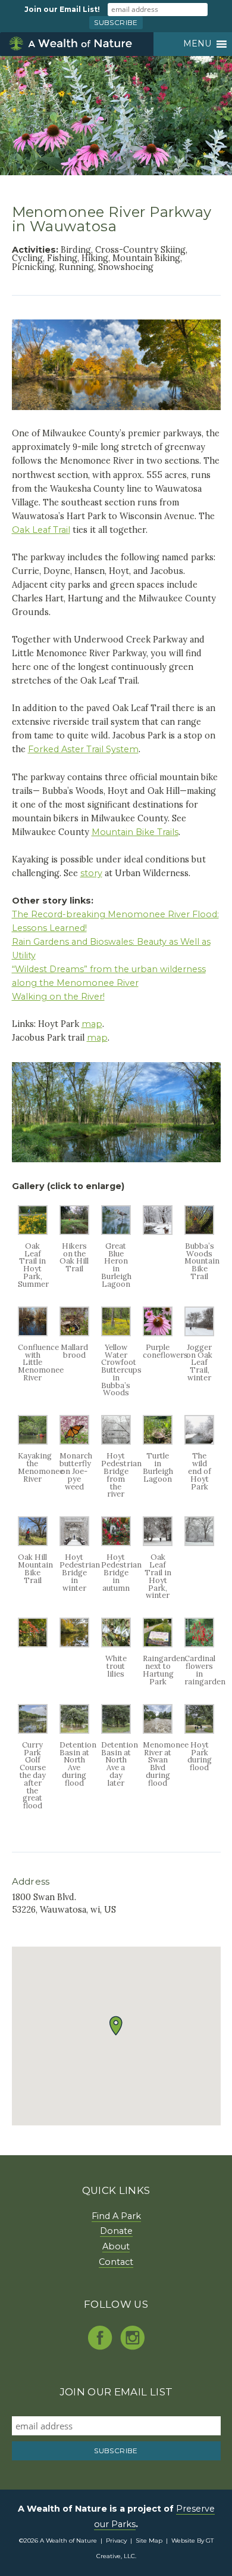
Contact (116, 2262)
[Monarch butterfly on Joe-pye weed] (74, 1441)
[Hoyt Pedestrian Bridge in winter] (74, 1543)
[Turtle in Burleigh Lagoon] (158, 1441)
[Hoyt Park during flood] (199, 1731)
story (91, 873)
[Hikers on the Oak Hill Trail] (74, 1232)
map (92, 1024)
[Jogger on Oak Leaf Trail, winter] (199, 1333)
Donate (116, 2231)
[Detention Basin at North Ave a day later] (116, 1731)
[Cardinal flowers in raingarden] (199, 1644)
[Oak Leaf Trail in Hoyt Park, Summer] (33, 1232)
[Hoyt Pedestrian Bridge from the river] (116, 1441)
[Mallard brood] (74, 1333)
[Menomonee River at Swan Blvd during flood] (158, 1731)
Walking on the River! (58, 997)
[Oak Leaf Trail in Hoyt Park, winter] (158, 1543)
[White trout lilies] (116, 1644)
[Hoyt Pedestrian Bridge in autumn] (116, 1543)
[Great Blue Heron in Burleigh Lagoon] (116, 1232)
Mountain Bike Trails (135, 832)
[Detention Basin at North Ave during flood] (74, 1731)
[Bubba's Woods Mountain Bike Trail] (199, 1232)
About (116, 2246)
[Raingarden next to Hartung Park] (158, 1644)
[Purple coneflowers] (158, 1333)
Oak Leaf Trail (41, 530)
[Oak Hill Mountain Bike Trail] (33, 1543)
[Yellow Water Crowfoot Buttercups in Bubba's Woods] (116, 1333)
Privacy (116, 2541)
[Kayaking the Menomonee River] (33, 1441)
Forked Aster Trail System (83, 749)
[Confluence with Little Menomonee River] (33, 1333)
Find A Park (116, 2216)
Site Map (149, 2541)
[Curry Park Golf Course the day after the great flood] (33, 1731)
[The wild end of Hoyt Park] (199, 1441)
